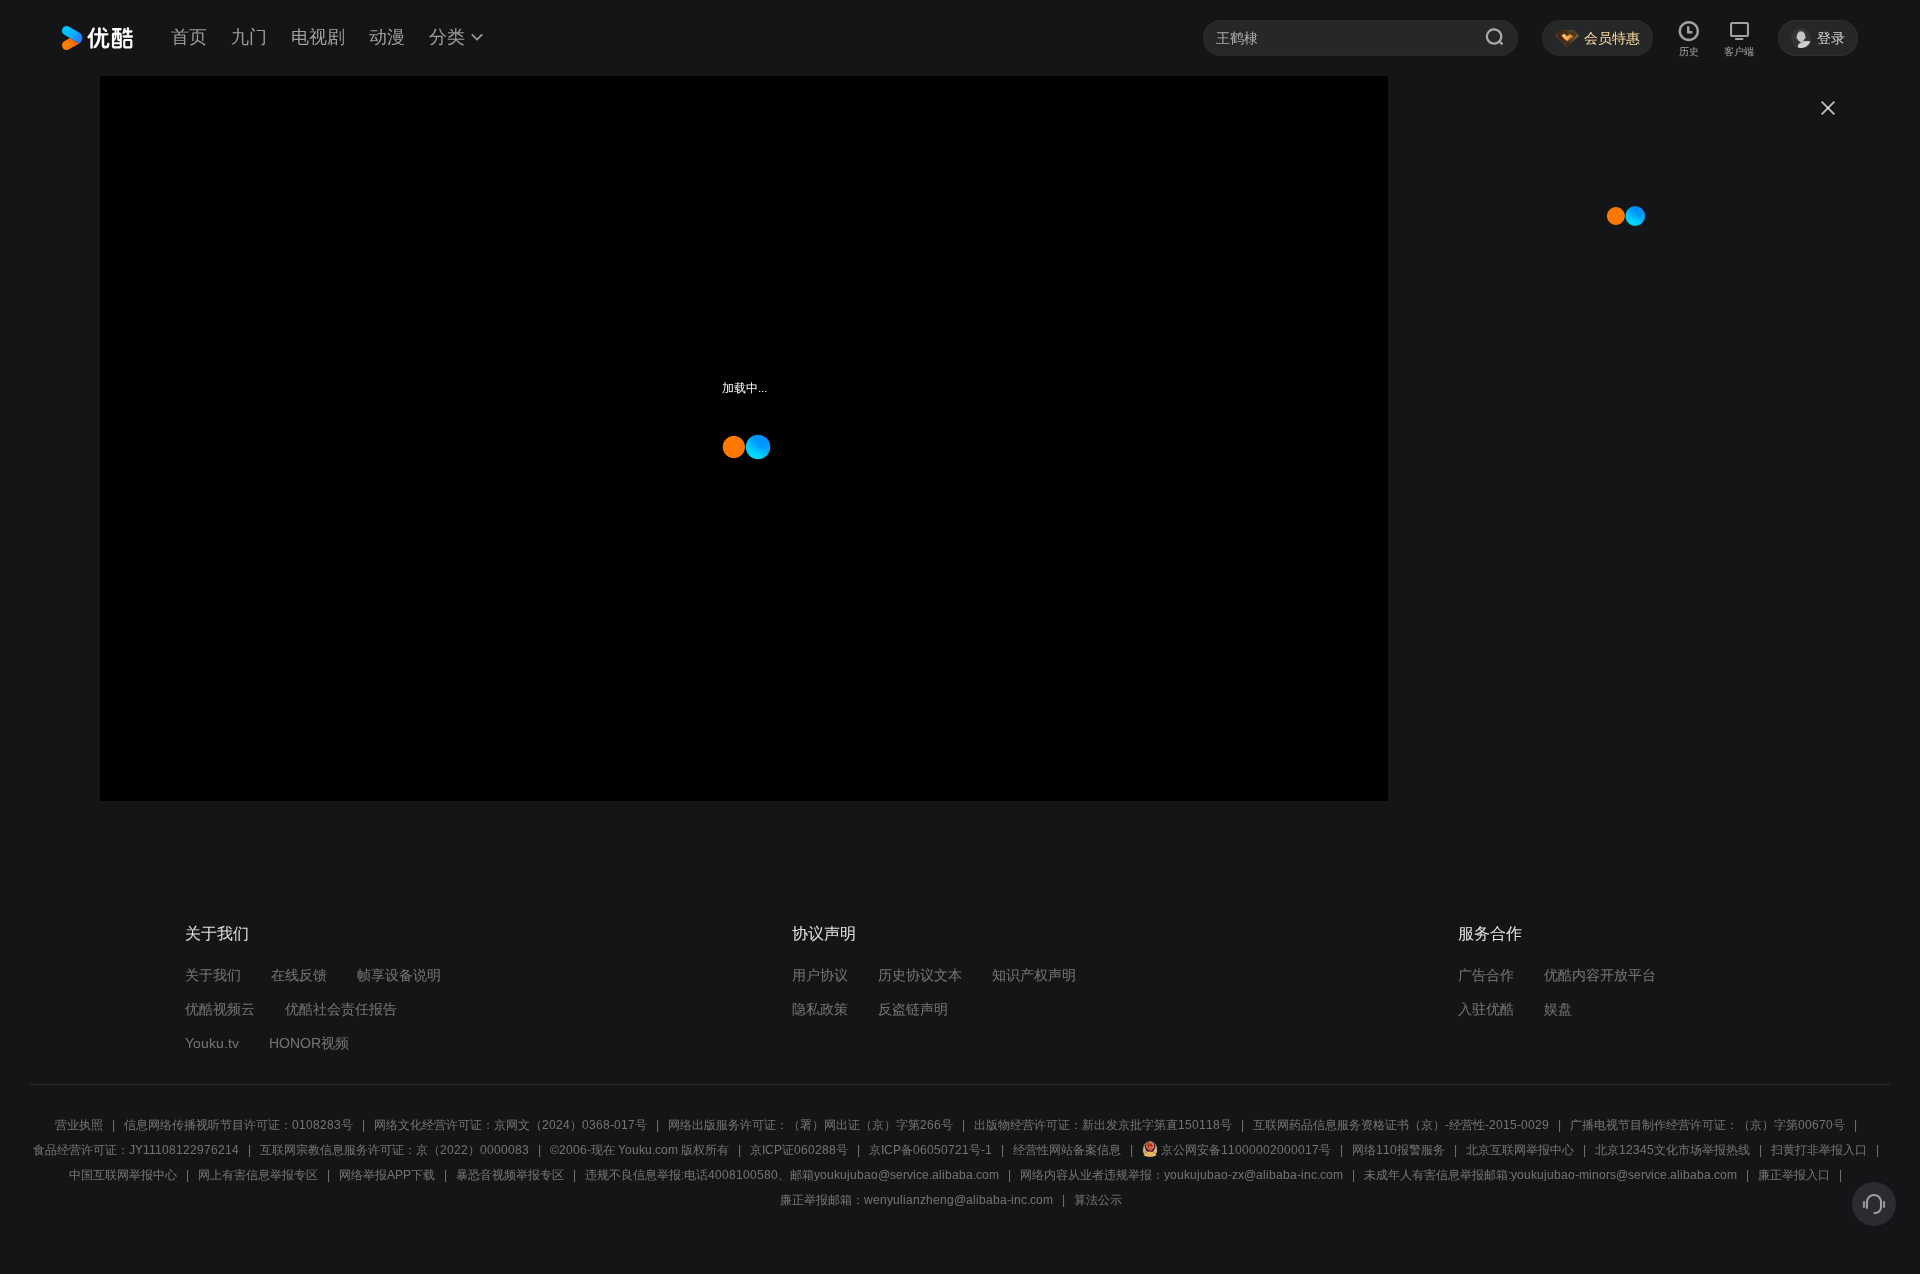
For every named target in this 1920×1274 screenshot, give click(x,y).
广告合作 (1486, 975)
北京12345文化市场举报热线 (1672, 1150)
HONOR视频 (309, 1043)
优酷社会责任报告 (341, 1009)
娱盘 (1558, 1009)
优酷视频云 (220, 1009)
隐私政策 (820, 1009)
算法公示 (1098, 1200)
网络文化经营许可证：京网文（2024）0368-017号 (510, 1125)
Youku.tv (212, 1043)
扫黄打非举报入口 (1819, 1150)
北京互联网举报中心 (1520, 1150)
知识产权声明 (1034, 975)
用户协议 (820, 975)
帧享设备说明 (399, 975)
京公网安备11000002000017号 (1246, 1150)
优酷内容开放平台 (1600, 975)
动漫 (387, 37)
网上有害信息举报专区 (258, 1175)
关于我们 (213, 975)
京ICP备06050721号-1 (930, 1150)
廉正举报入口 (1794, 1175)
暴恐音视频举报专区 (510, 1175)
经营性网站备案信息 (1067, 1150)
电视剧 (318, 37)
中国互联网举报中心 (123, 1175)
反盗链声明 (913, 1009)
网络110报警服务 (1398, 1150)
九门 (249, 37)
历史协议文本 (920, 975)
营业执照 (79, 1125)
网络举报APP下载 (387, 1175)
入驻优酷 (1486, 1009)
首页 (189, 37)
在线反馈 (299, 975)
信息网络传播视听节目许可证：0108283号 (238, 1125)
